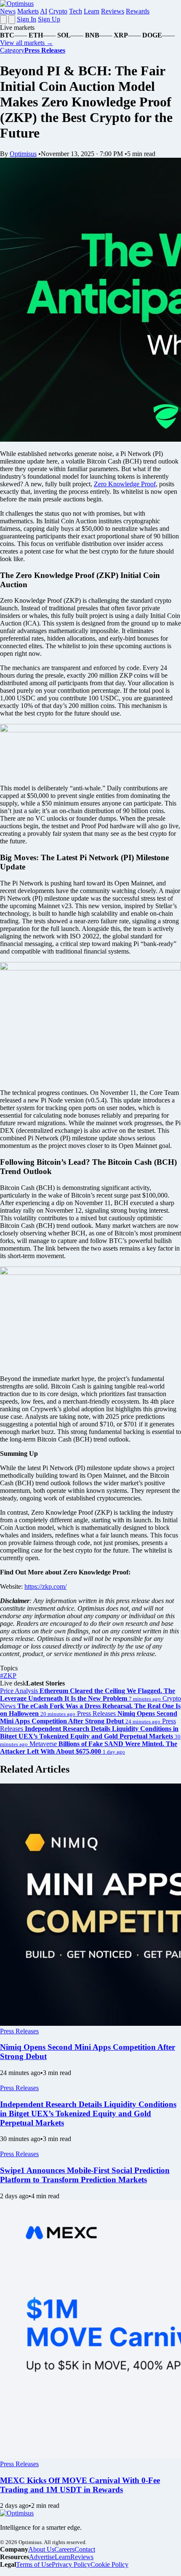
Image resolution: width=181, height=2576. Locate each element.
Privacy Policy (71, 2564)
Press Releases (19, 2031)
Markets (28, 11)
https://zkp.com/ (45, 1586)
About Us (41, 2549)
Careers (64, 2549)
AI (44, 11)
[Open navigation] (3, 20)
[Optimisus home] (17, 4)
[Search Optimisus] (12, 20)
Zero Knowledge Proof (125, 484)
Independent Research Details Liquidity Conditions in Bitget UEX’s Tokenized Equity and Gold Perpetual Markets (88, 2114)
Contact (85, 2549)
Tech (76, 11)
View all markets (27, 43)
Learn (92, 11)
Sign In (27, 19)
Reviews (113, 11)
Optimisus (23, 154)
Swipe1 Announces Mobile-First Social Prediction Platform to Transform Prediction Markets (85, 2175)
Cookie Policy (109, 2564)
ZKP (8, 1676)
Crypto (58, 11)
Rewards (138, 11)
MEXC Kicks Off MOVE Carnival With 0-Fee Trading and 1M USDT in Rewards (80, 2485)
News (8, 11)
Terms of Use (34, 2564)
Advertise (42, 2557)
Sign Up (49, 19)
